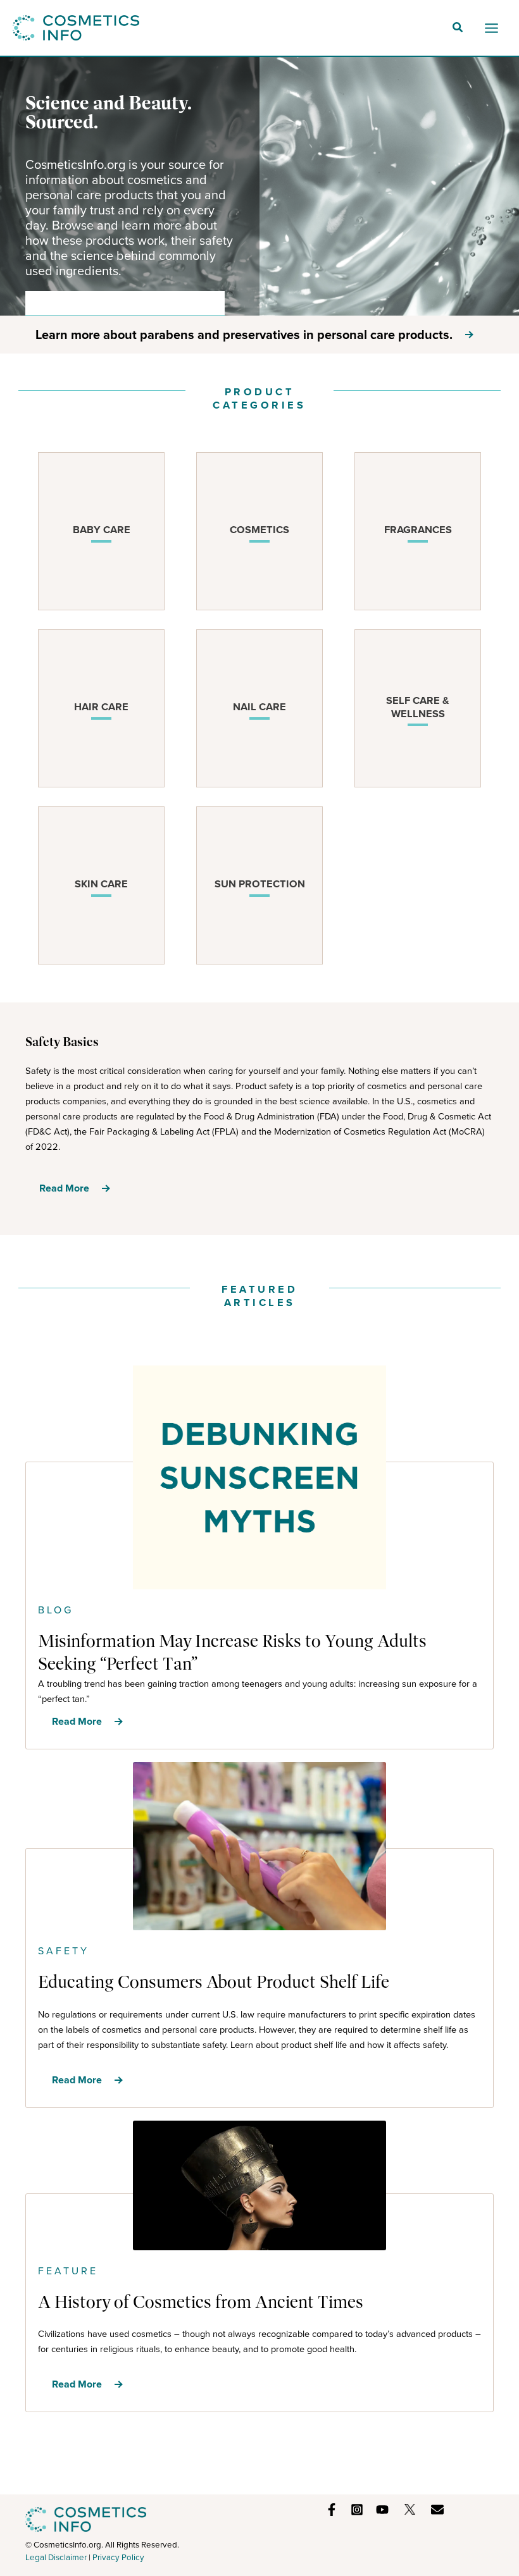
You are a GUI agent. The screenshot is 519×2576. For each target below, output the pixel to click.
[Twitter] (410, 2509)
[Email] (437, 2510)
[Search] (206, 303)
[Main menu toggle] (491, 28)
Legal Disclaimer (56, 2557)
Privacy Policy (118, 2557)
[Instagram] (357, 2510)
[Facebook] (332, 2510)
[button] (458, 29)
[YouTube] (382, 2510)
